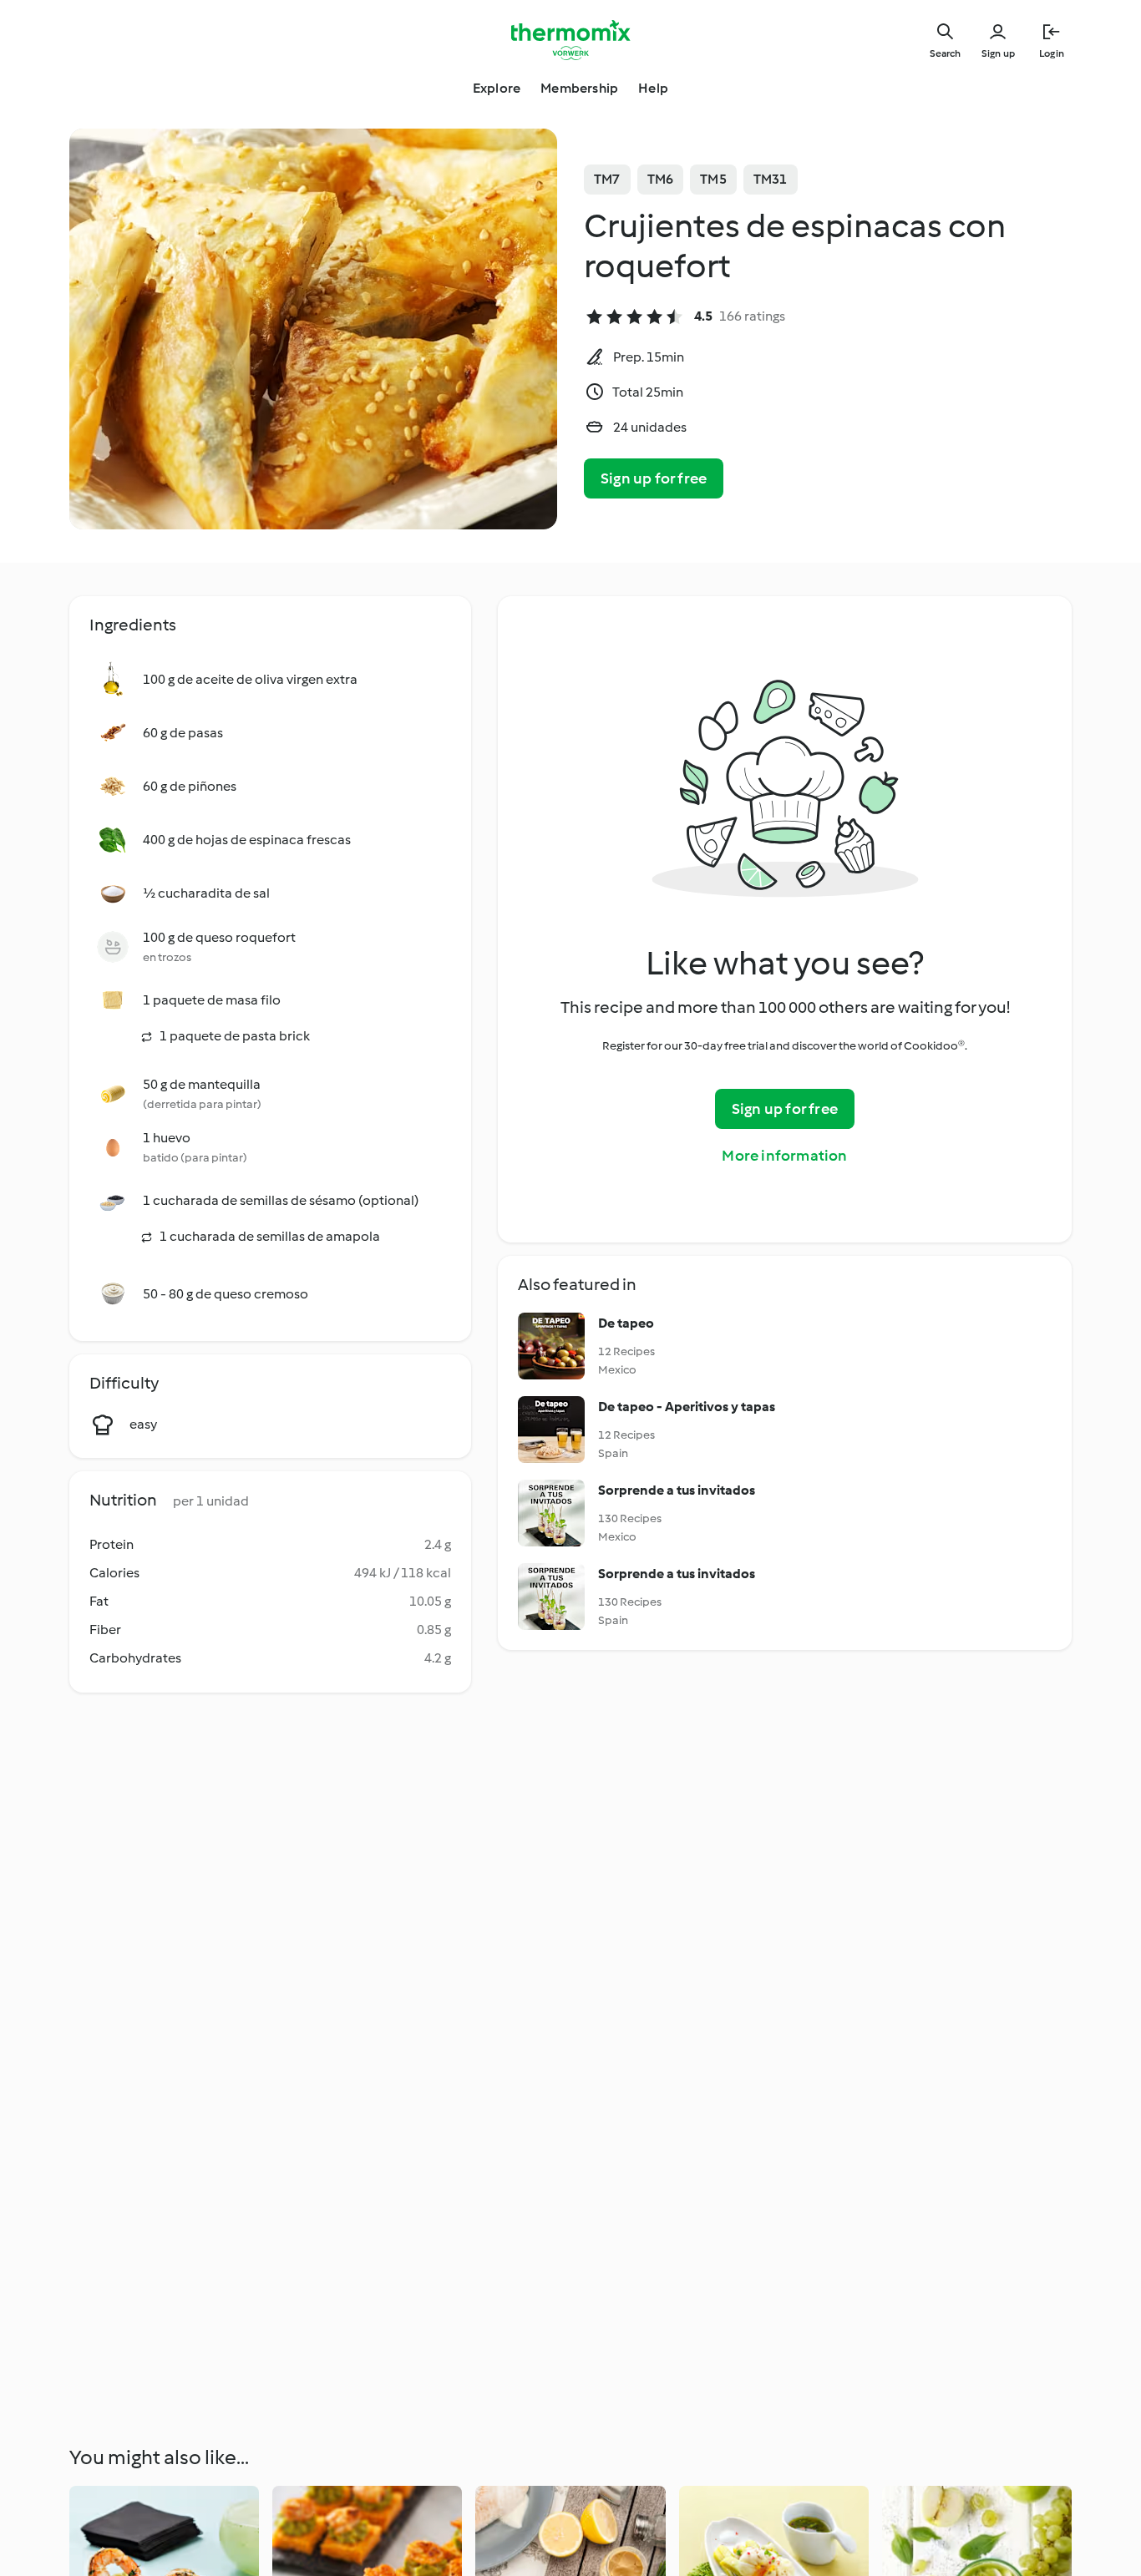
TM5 (713, 179)
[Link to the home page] (570, 40)
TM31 (771, 179)
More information (784, 1156)
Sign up (998, 53)
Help (653, 88)
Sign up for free (654, 478)
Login (1052, 53)
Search (945, 53)
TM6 (661, 179)
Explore (497, 88)
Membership (579, 88)
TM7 (607, 179)
